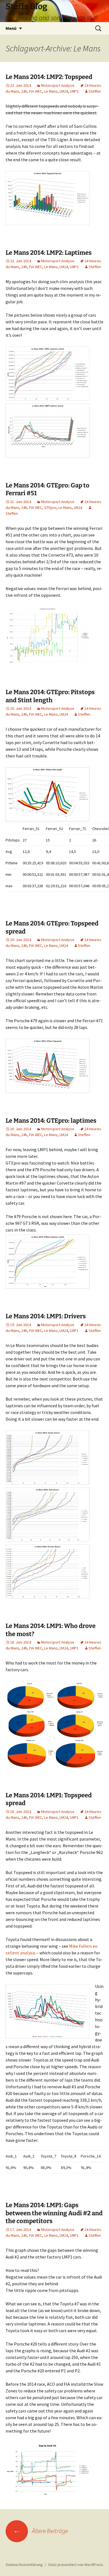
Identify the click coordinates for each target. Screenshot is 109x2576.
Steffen (95, 91)
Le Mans (51, 91)
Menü (11, 28)
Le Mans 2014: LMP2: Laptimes (49, 253)
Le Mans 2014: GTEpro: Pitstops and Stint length (50, 696)
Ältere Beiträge (41, 2531)
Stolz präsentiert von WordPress (76, 2565)
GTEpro (50, 507)
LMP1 (74, 1331)
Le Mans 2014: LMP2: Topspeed (49, 77)
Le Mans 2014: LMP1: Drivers (46, 1316)
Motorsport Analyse (58, 85)
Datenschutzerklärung (24, 2565)
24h (24, 91)
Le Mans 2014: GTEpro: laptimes (51, 1121)
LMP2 (74, 91)
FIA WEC (36, 91)
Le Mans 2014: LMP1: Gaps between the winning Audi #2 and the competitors (54, 2213)
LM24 (64, 91)
